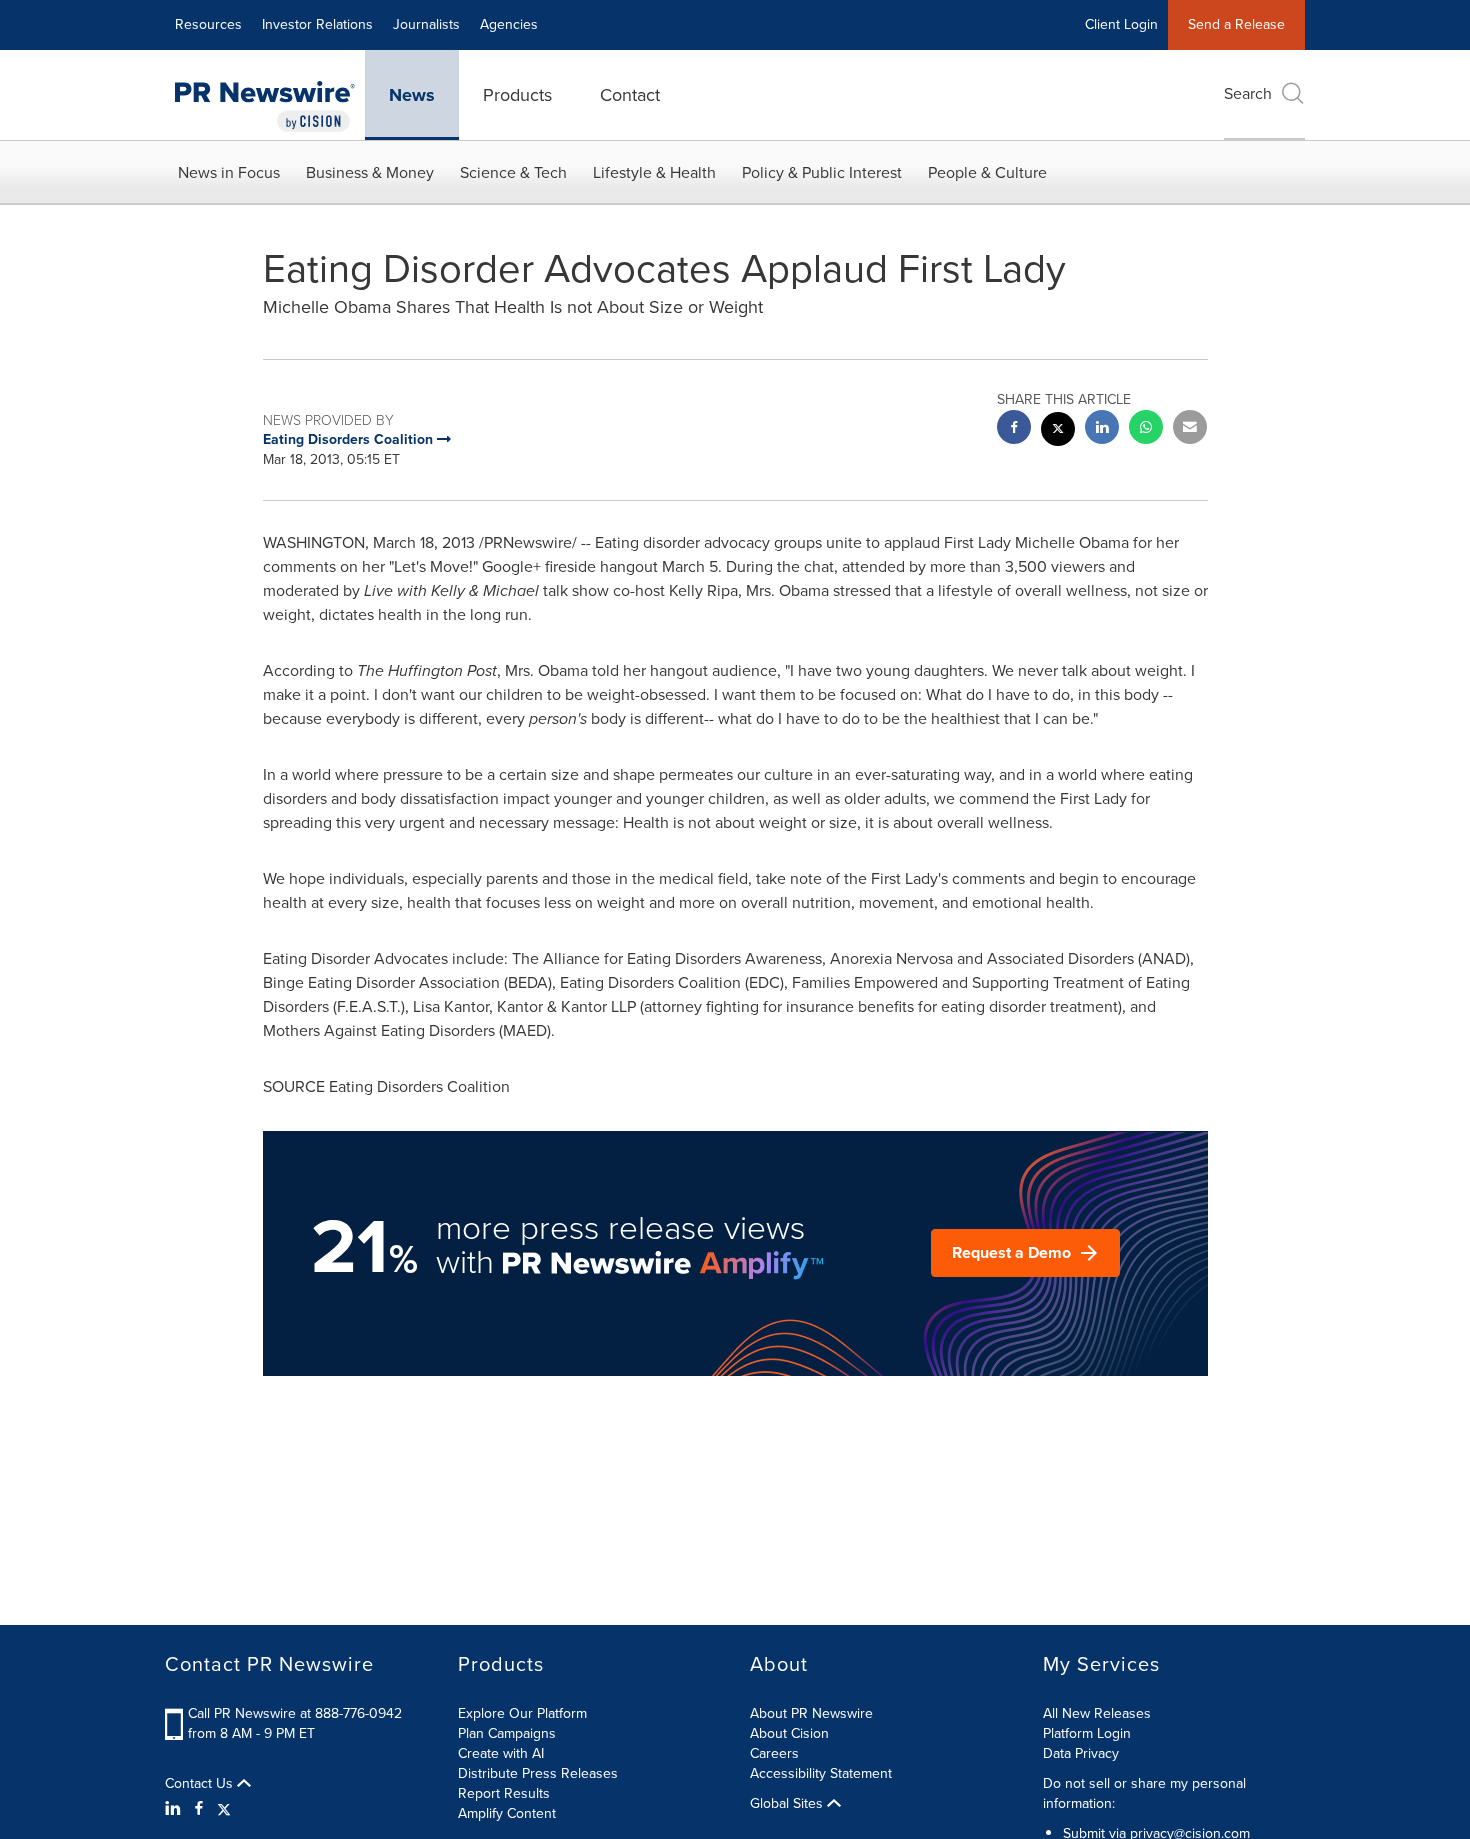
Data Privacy (1081, 1753)
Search (1248, 93)
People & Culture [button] (987, 172)
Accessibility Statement (821, 1773)
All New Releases (1097, 1713)
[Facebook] (199, 1809)
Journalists (426, 24)
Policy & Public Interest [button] (822, 172)
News (412, 95)
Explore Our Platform (522, 1713)
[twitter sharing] (1058, 431)
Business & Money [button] (370, 172)
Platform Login (1087, 1733)
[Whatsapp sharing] (1146, 429)
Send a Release (1236, 24)
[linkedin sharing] (1102, 429)
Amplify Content (507, 1813)
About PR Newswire (811, 1713)
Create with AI (501, 1753)
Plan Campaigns (507, 1733)
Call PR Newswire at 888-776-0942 (295, 1713)
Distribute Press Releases (538, 1773)
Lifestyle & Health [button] (654, 172)
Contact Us (201, 1784)
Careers (774, 1753)
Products (517, 95)
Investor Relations (317, 24)
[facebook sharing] (1014, 429)
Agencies (509, 24)
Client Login (1121, 24)
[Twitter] (224, 1809)
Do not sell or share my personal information (1144, 1793)
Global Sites (788, 1804)
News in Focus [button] (229, 172)
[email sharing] (1190, 429)
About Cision (789, 1733)
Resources (208, 24)
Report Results (504, 1793)
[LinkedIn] (175, 1809)
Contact (630, 95)
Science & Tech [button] (513, 172)
